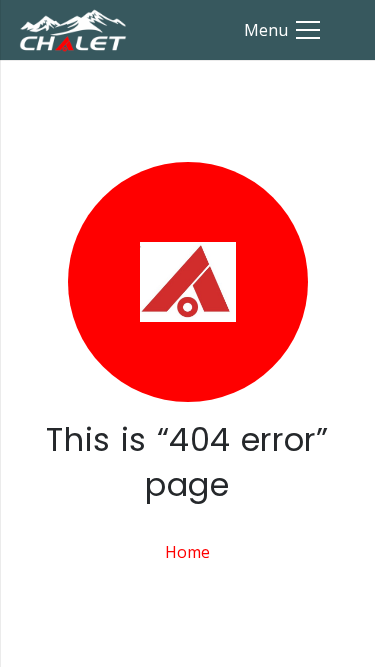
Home (187, 552)
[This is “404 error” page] (187, 282)
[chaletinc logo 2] (73, 30)
